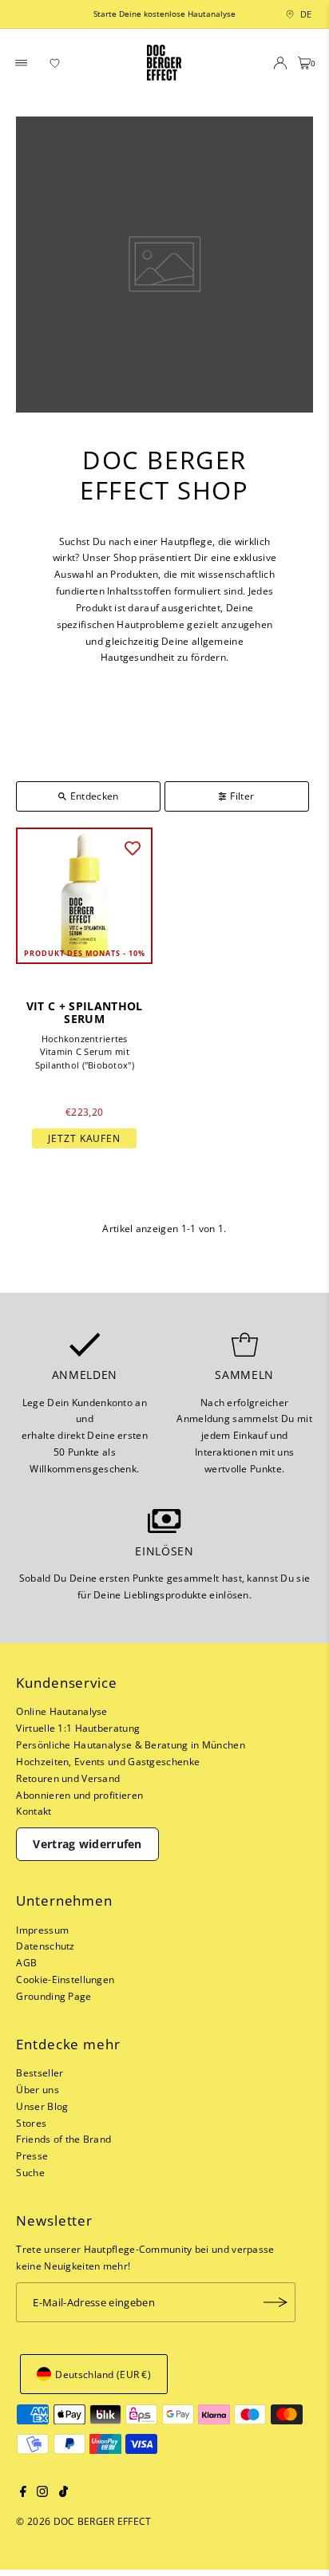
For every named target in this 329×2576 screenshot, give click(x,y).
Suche (30, 2172)
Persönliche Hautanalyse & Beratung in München (130, 1744)
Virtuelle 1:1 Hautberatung (78, 1728)
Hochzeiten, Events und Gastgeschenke (108, 1761)
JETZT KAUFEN (84, 1138)
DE (302, 14)
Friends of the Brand (63, 2139)
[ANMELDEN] (275, 2302)
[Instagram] (42, 2493)
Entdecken (95, 796)
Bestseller (40, 2072)
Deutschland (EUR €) (103, 2374)
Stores (31, 2123)
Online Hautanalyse (61, 1711)
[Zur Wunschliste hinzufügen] (133, 847)
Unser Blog (42, 2106)
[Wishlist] (55, 63)
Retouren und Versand (68, 1778)
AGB (26, 1962)
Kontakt (34, 1811)
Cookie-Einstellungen (65, 1979)
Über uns (37, 2089)
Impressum (42, 1930)
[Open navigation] (22, 63)
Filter (242, 796)
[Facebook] (23, 2493)
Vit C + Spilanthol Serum (85, 1013)
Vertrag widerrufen (87, 1844)
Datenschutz (45, 1946)
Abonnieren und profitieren (79, 1795)
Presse (32, 2155)
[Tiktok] (63, 2493)
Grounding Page (54, 1996)
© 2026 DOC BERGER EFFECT (83, 2521)
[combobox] (287, 14)
